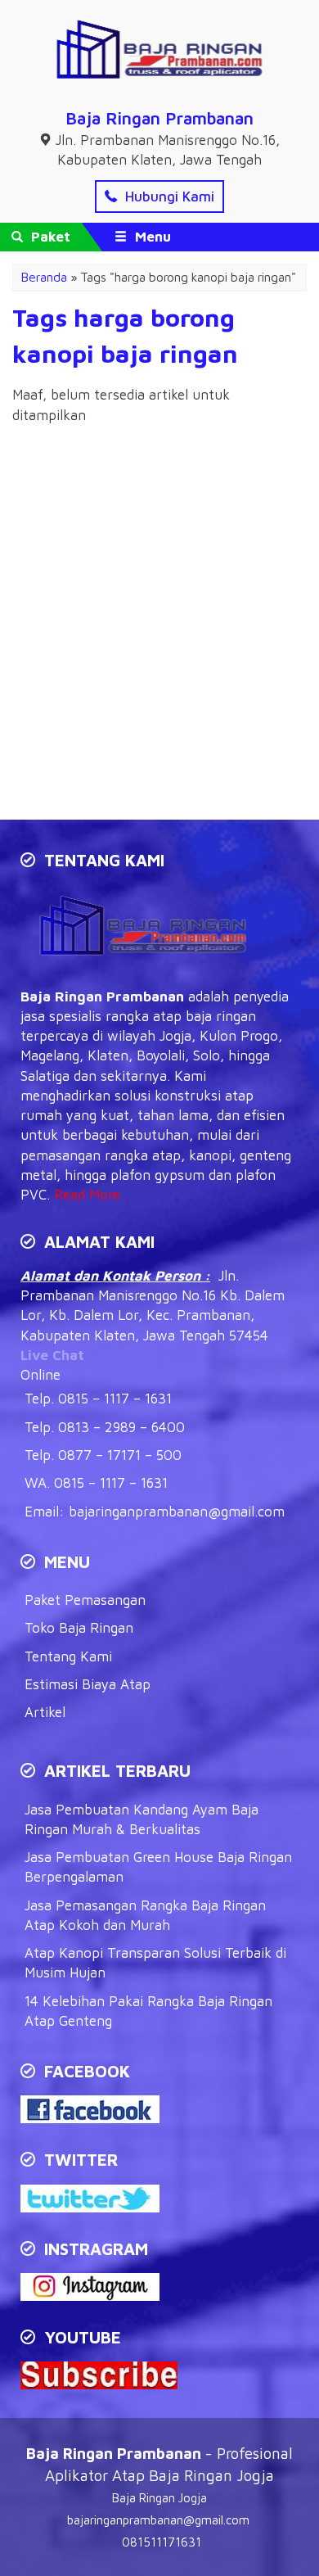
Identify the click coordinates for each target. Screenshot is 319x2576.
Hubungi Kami (168, 197)
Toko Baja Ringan (79, 1628)
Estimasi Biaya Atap (88, 1684)
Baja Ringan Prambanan (159, 118)
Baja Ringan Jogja (159, 2498)
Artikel (45, 1712)
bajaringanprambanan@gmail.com (177, 1512)
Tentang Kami (68, 1656)
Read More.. (90, 1195)
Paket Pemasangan (85, 1600)
